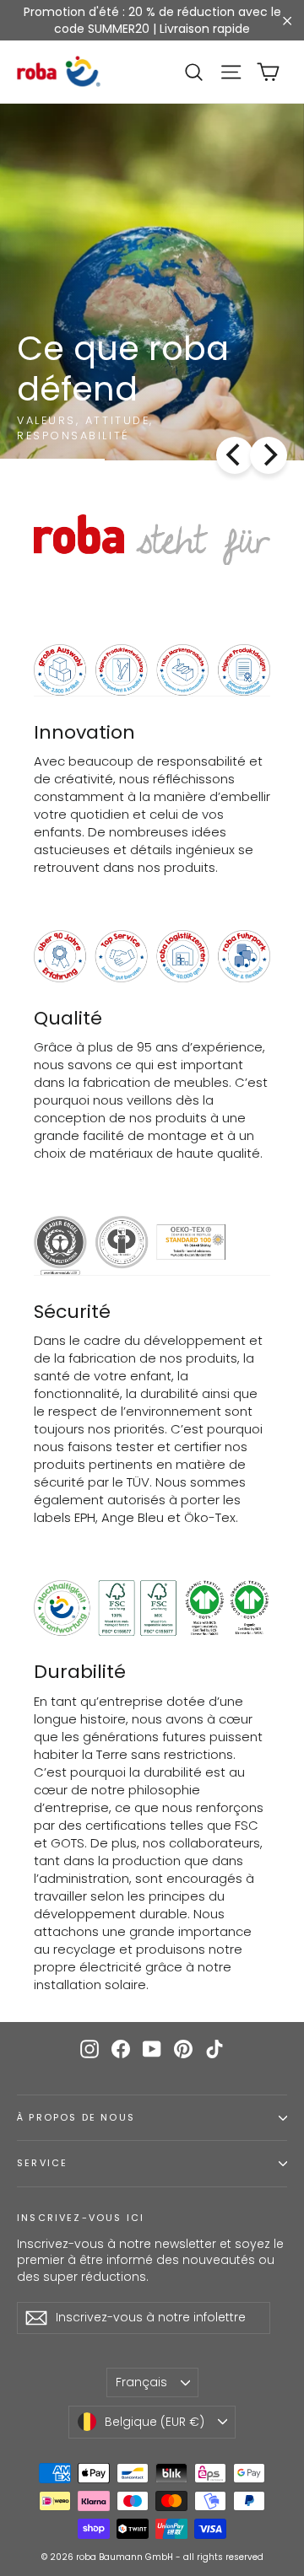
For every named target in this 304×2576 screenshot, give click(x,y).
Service (42, 2163)
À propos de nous (76, 2118)
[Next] (269, 455)
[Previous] (235, 455)
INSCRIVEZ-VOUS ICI (81, 2218)
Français (141, 2382)
